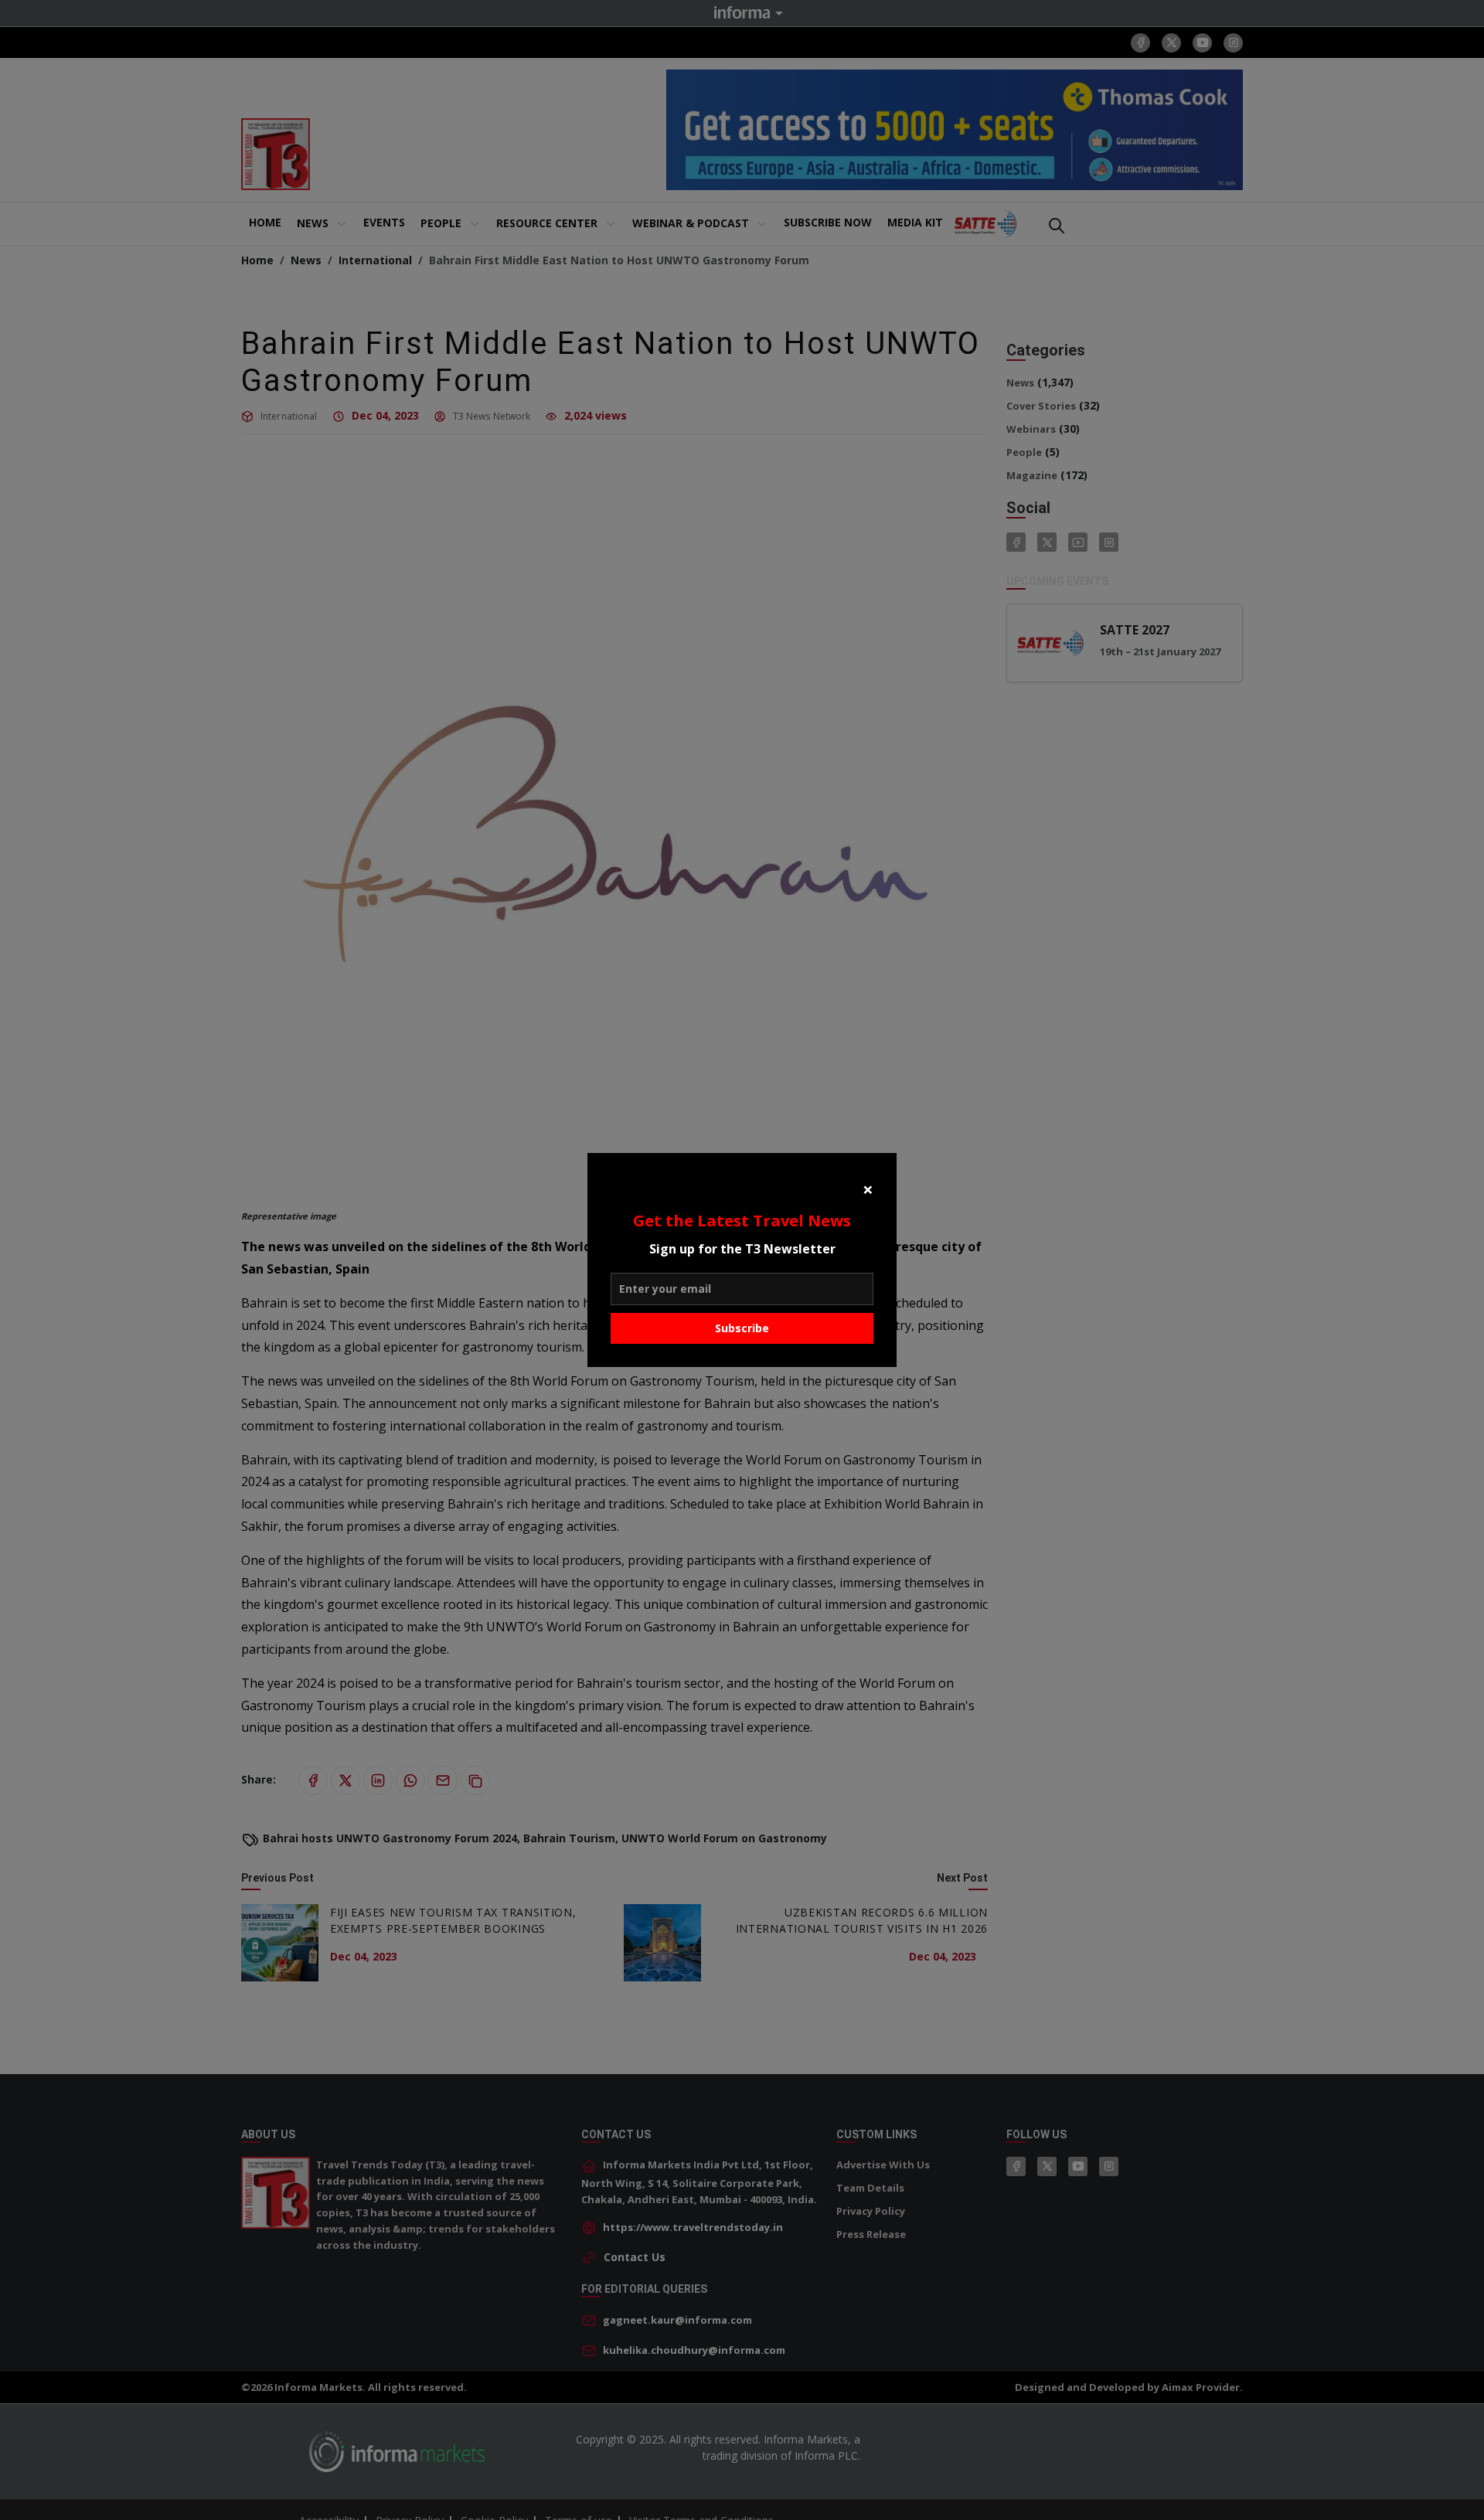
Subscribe (742, 1328)
